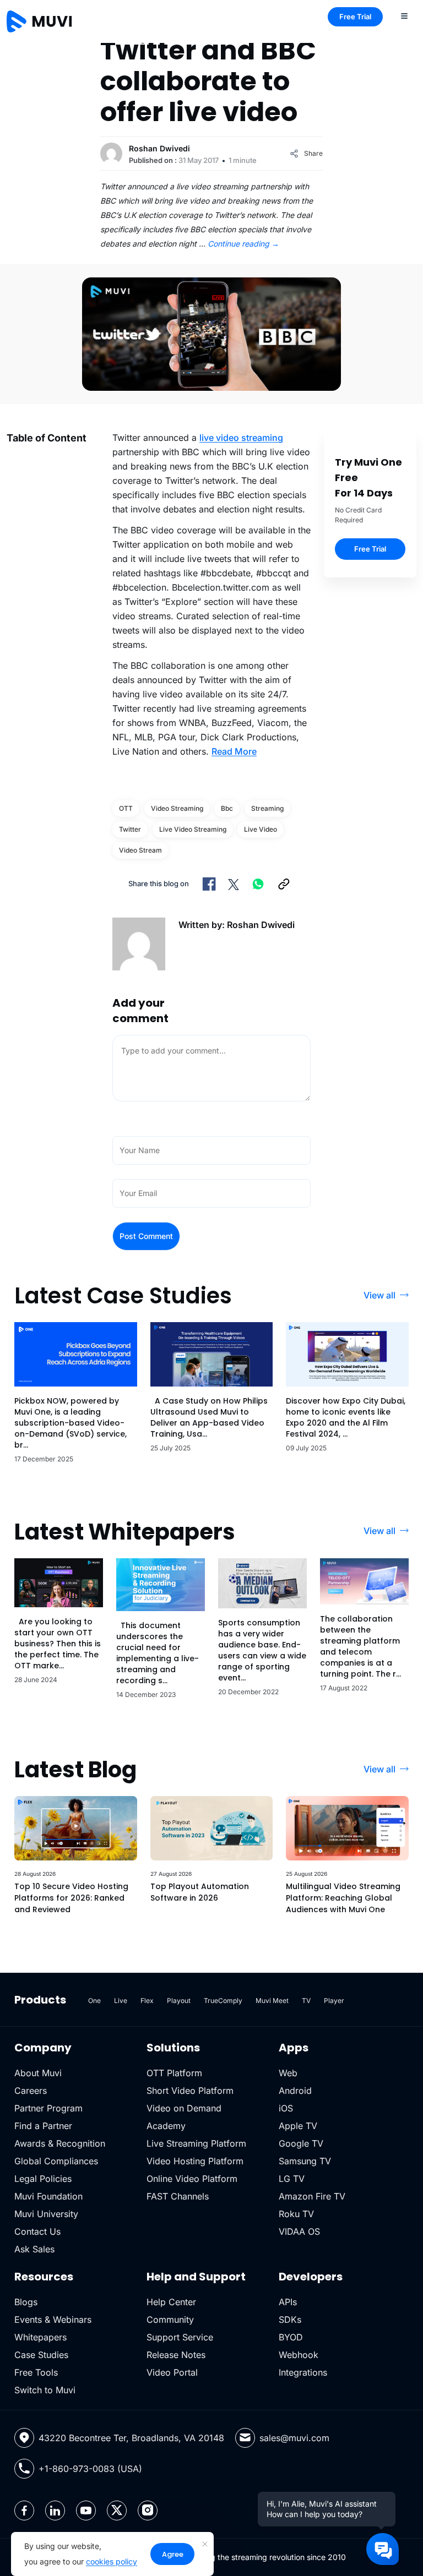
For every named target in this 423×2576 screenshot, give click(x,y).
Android (295, 2091)
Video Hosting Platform (195, 2161)
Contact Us (37, 2231)
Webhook (299, 2355)
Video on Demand (184, 2108)
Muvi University (46, 2214)
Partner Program (48, 2108)
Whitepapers (40, 2337)
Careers (31, 2091)
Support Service (180, 2337)
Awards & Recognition (60, 2143)
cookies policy (112, 2561)
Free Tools (36, 2372)
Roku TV (296, 2214)
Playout (179, 2001)
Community (170, 2320)
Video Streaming (177, 808)
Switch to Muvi (45, 2390)
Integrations (303, 2372)
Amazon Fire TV (312, 2196)
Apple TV (298, 2126)
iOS (286, 2108)
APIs (288, 2302)
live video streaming (241, 438)
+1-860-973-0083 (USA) (90, 2469)
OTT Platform (174, 2073)
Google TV (301, 2143)
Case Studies (41, 2355)
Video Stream (140, 850)
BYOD (291, 2337)
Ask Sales (34, 2249)
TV (306, 2001)
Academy (166, 2126)
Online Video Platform (192, 2179)
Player (334, 2001)
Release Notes (176, 2355)
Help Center (171, 2302)
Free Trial (355, 17)
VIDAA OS (299, 2231)
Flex (147, 2001)
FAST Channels (178, 2196)
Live (121, 2001)
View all (379, 1295)
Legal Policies (43, 2179)
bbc (227, 808)
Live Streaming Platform (196, 2143)
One (94, 2001)
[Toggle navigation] (404, 15)
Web (288, 2073)
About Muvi (38, 2073)
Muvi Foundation (48, 2196)
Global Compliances (56, 2161)
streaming (267, 808)
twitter (130, 829)
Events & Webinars (53, 2320)
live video (261, 829)
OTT (126, 808)
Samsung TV (305, 2161)
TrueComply (223, 2001)
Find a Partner (43, 2126)
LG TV (292, 2179)
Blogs (26, 2302)
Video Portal (172, 2372)
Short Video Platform (190, 2091)
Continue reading (243, 244)
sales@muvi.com (294, 2438)
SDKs (290, 2320)
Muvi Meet (272, 2001)
